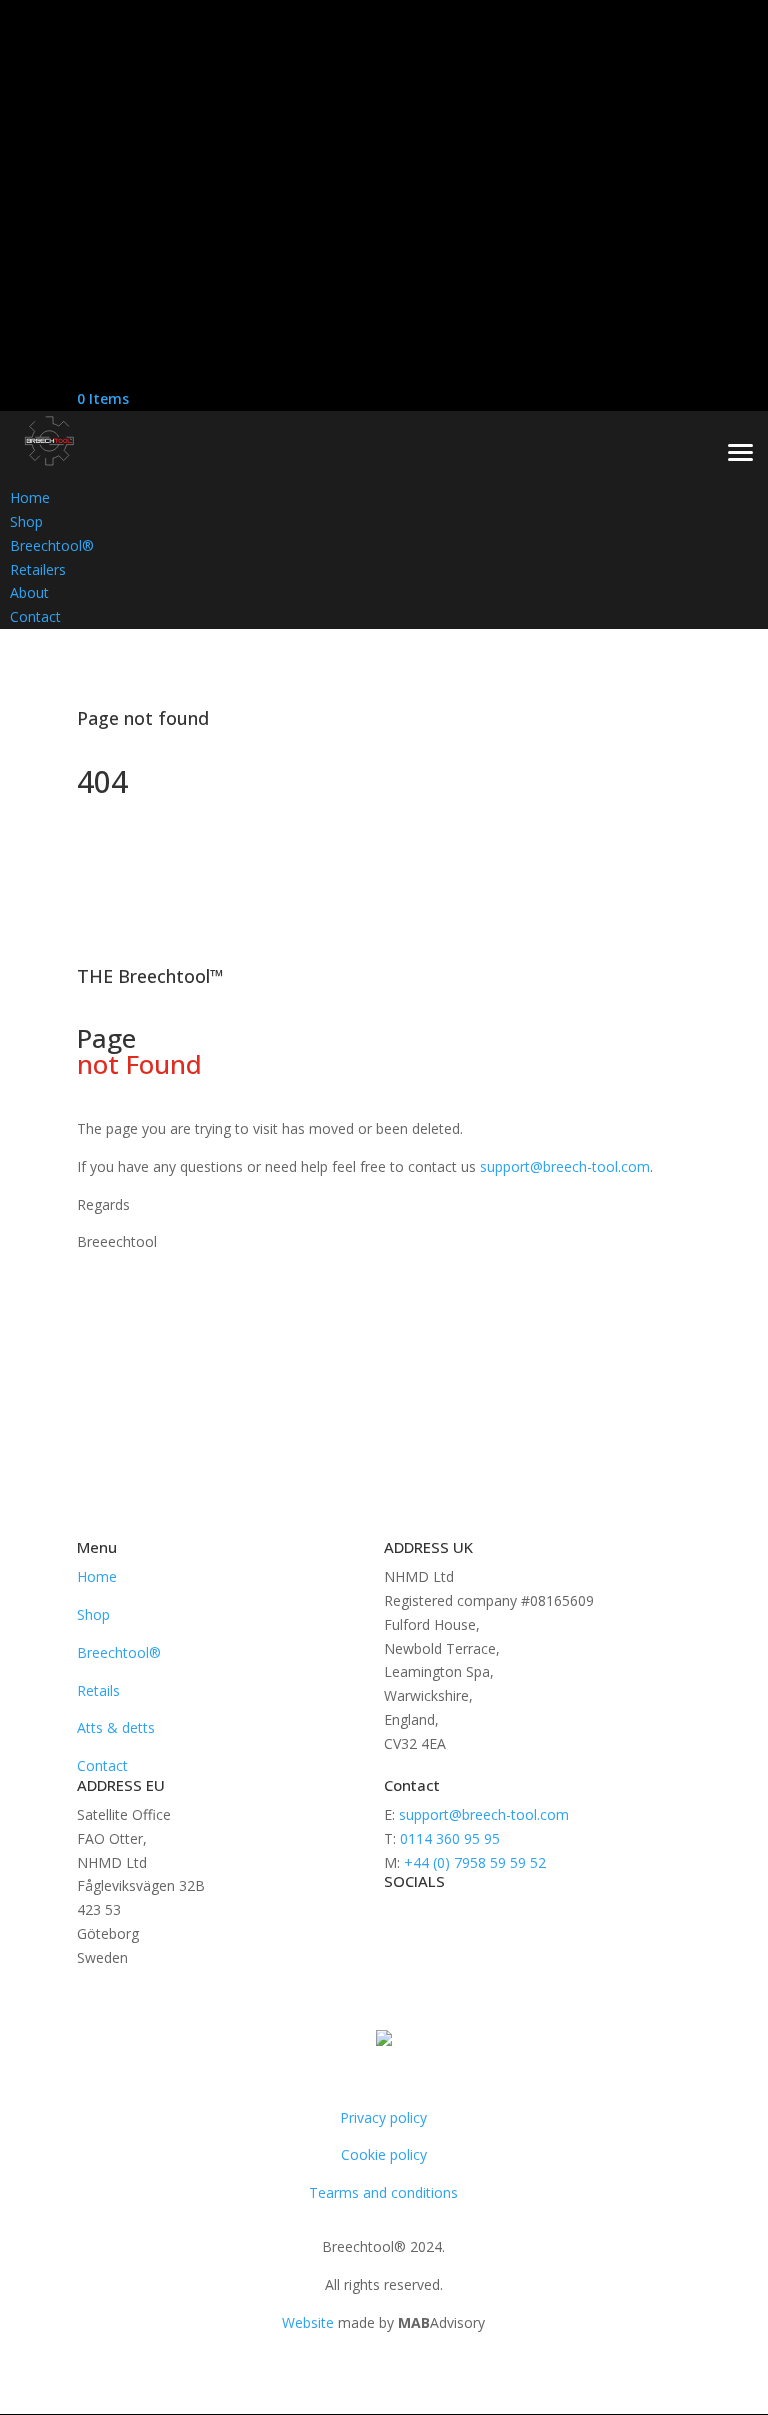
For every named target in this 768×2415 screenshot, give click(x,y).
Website (308, 2322)
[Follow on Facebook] (400, 1915)
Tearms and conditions (383, 2192)
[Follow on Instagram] (480, 1915)
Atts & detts (116, 1727)
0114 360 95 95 (448, 1838)
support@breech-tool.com (565, 1166)
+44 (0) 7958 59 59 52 (475, 1862)
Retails (98, 1690)
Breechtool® (119, 1652)
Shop (93, 1614)
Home (97, 1576)
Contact (102, 1765)
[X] (81, 350)
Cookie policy (384, 2154)
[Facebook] (81, 325)
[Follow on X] (440, 1915)
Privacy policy (383, 2117)
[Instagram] (81, 375)
